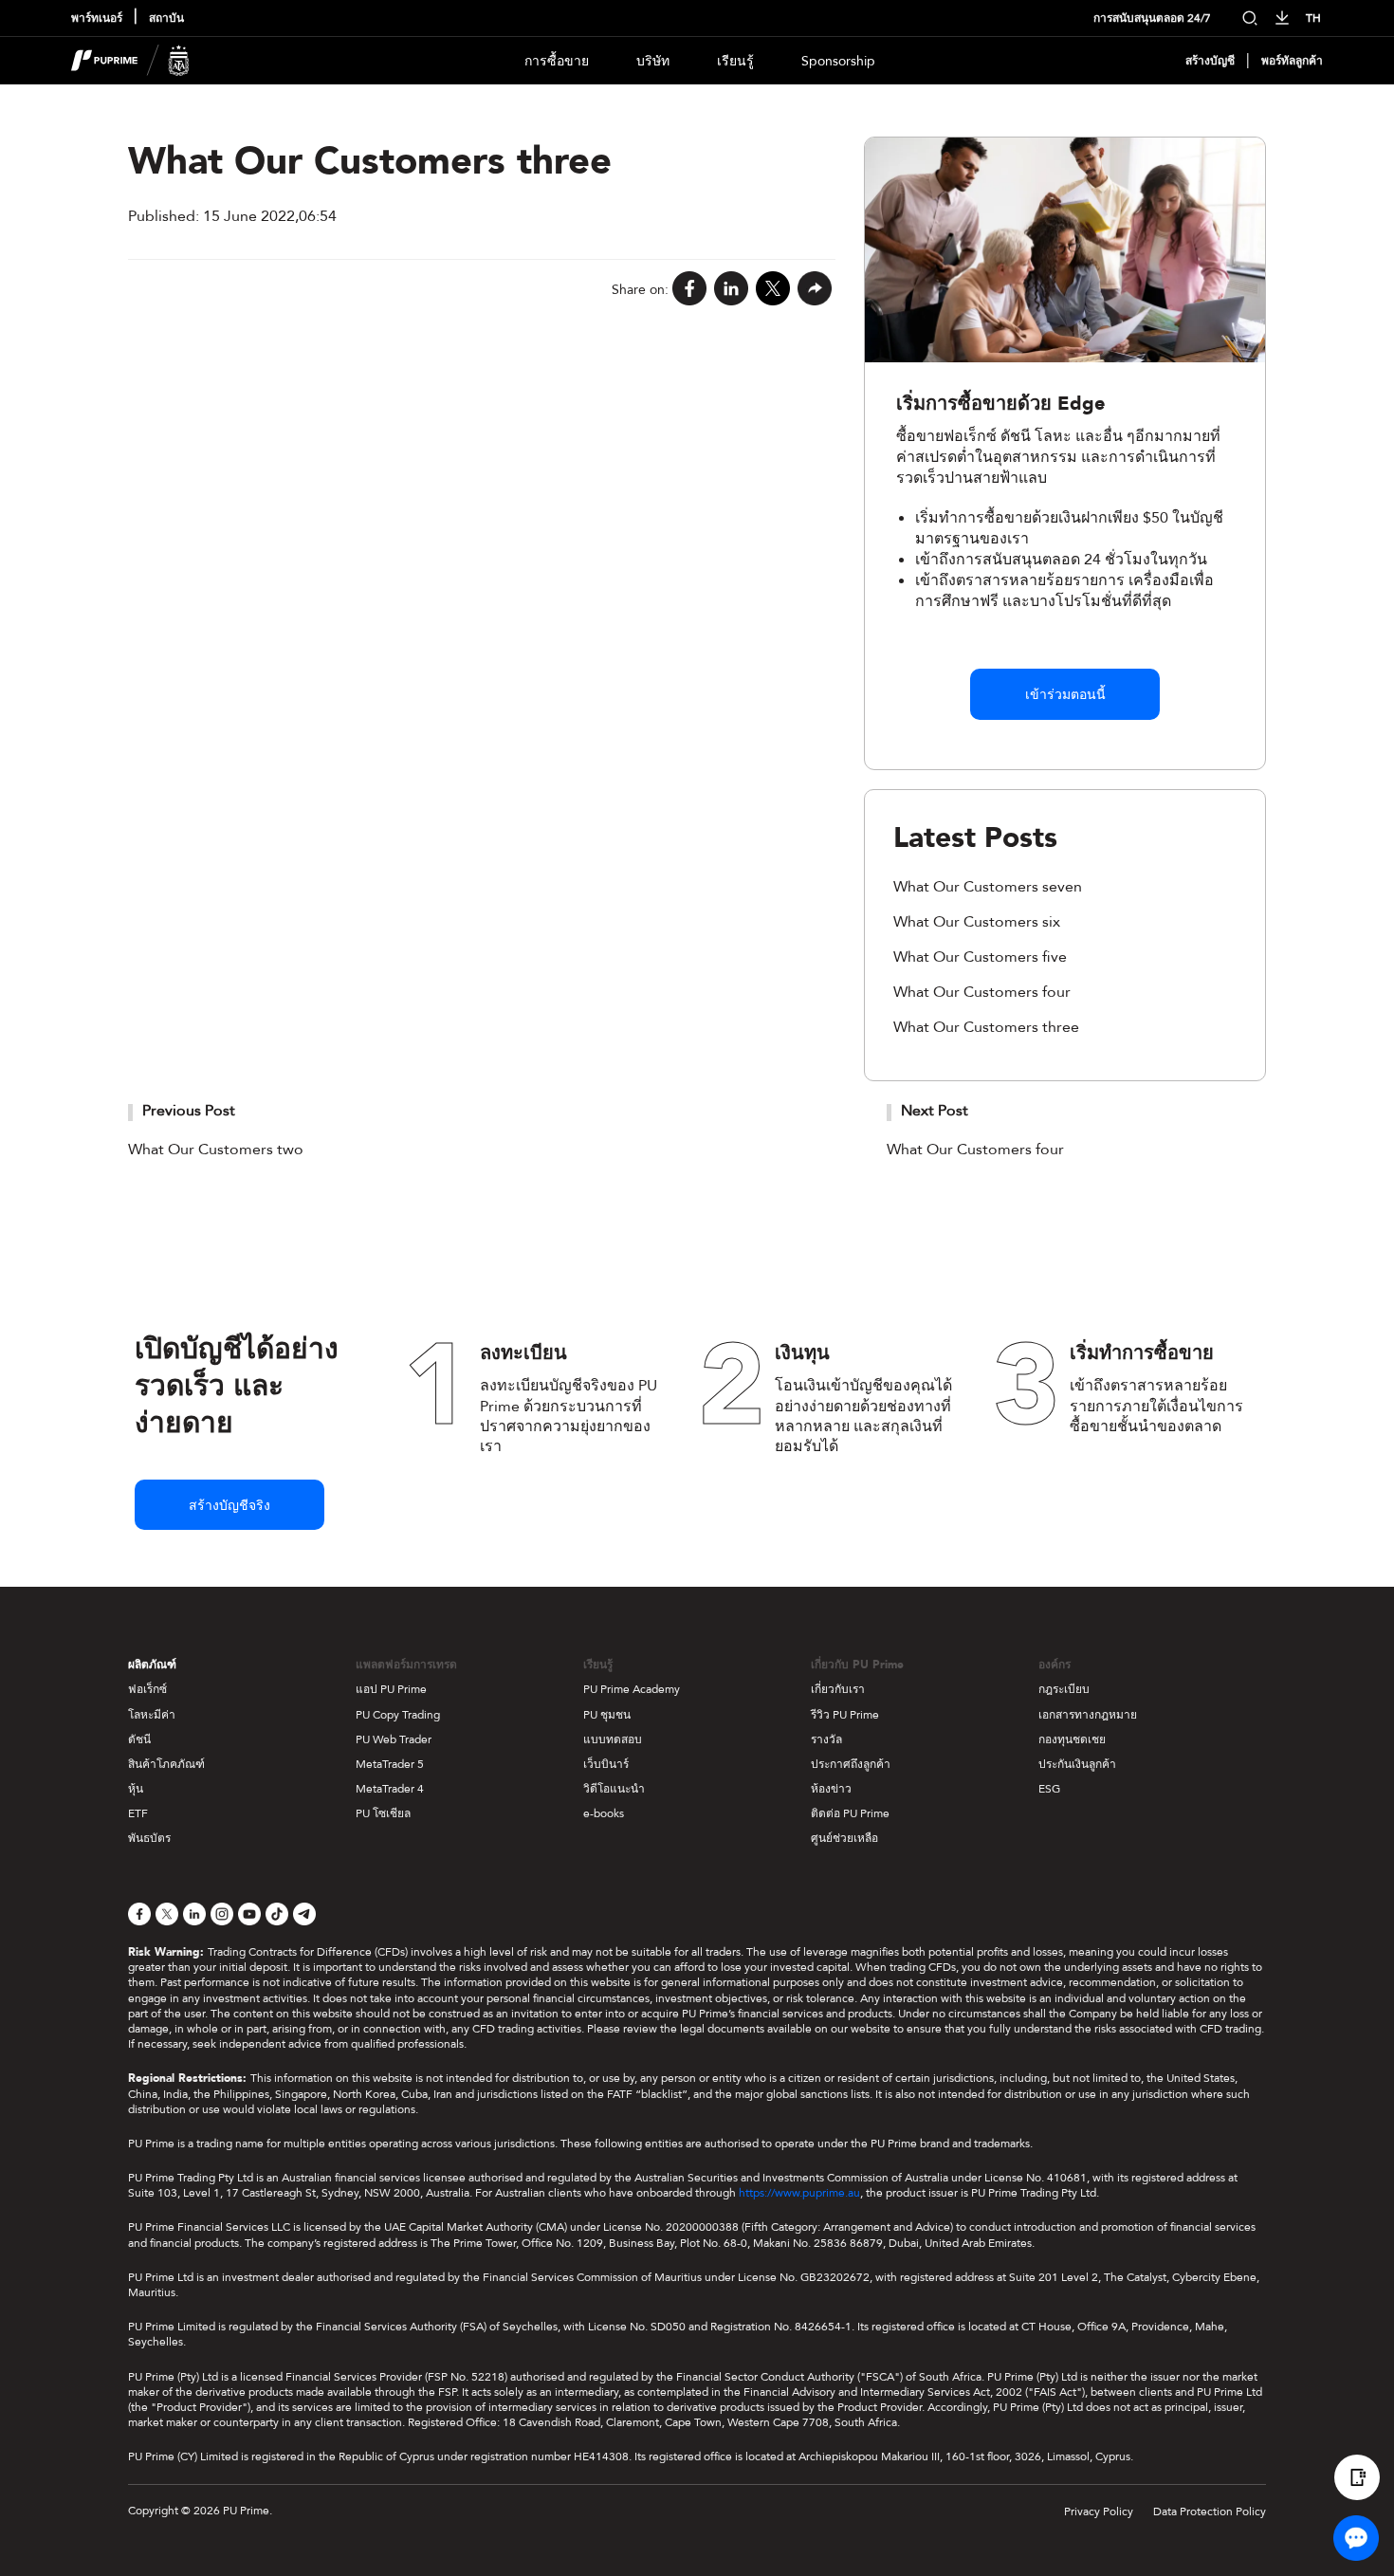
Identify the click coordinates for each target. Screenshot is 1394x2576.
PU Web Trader (394, 1739)
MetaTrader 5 (390, 1764)
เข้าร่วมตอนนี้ (1065, 695)
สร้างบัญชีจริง (229, 1506)
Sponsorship (838, 61)
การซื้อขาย (557, 61)
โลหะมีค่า (152, 1715)
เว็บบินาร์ (606, 1764)
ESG (1049, 1789)
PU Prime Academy (632, 1689)
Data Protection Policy (1210, 2512)
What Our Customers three (986, 1027)
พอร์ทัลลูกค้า (1292, 61)
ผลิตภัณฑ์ (152, 1665)
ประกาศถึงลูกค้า (851, 1764)
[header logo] (130, 61)
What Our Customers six (977, 922)
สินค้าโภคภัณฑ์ (166, 1764)
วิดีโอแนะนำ (614, 1789)
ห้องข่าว (831, 1789)
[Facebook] (689, 290)
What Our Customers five (980, 957)
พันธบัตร (149, 1838)
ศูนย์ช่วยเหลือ (844, 1838)
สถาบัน (166, 18)
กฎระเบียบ (1064, 1689)
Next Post (935, 1111)
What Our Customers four (982, 992)
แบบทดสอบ (613, 1739)
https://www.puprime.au (799, 2193)
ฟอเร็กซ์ (147, 1689)
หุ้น (136, 1789)
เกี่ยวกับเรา (838, 1689)
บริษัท (653, 61)
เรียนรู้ (735, 61)
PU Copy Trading (398, 1715)
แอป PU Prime (391, 1689)
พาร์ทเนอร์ (97, 18)
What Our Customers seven (988, 887)
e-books (604, 1813)
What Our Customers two (216, 1150)
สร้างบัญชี (1210, 61)
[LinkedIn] (731, 290)
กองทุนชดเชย (1072, 1739)
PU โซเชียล (383, 1813)
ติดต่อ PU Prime (850, 1813)
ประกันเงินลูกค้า (1077, 1764)
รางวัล (826, 1739)
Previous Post (189, 1111)
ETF (138, 1813)
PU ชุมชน (607, 1715)
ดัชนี (139, 1739)
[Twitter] (773, 290)
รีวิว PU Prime (845, 1715)
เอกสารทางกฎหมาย (1088, 1715)
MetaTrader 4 (390, 1789)
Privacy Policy (1099, 2512)
